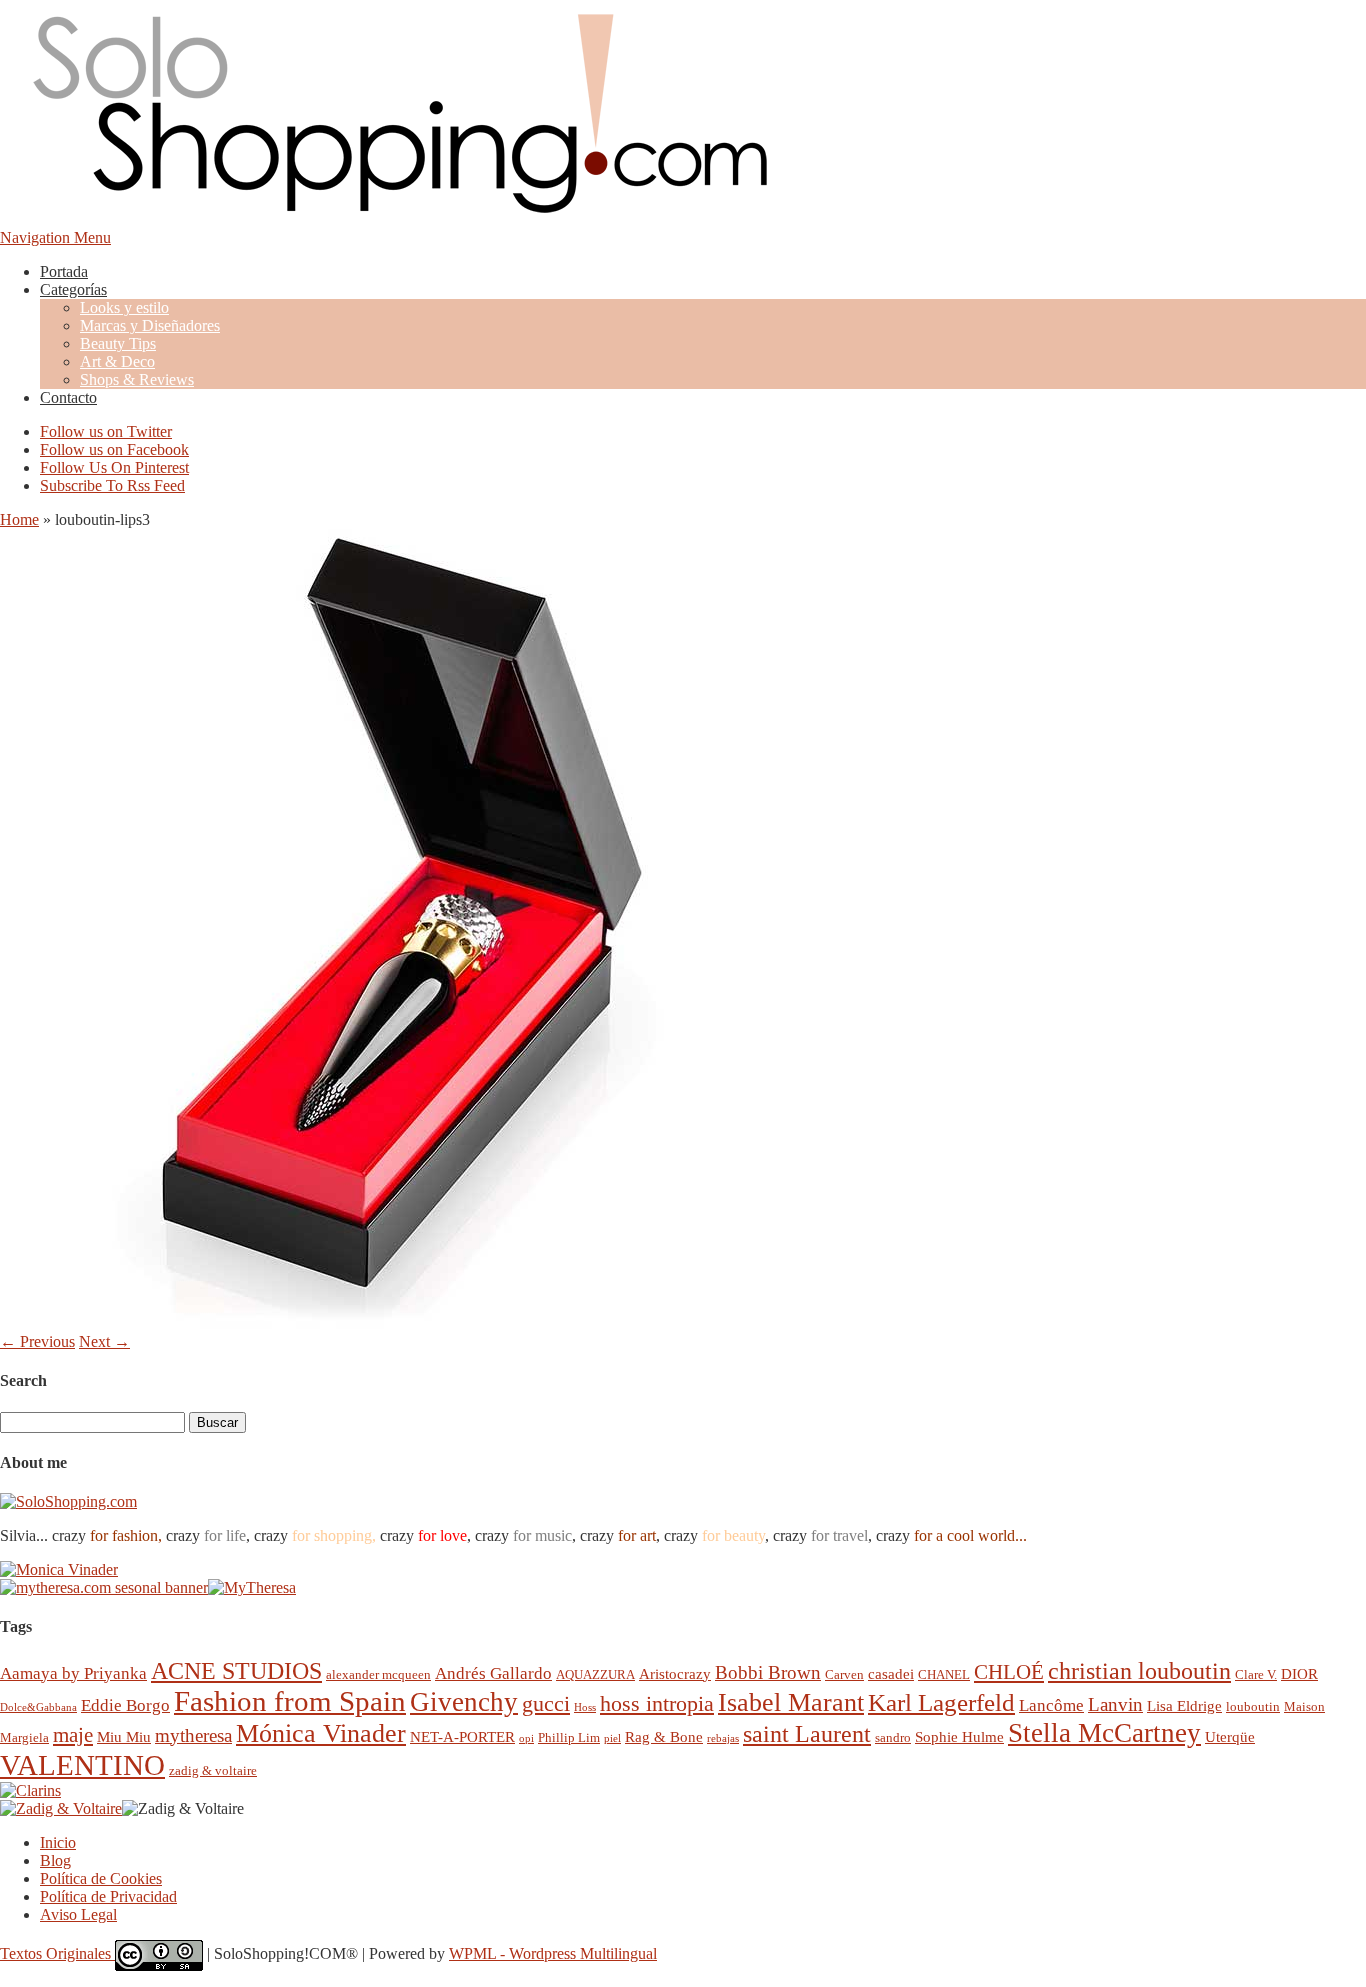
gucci (546, 1703)
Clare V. (1256, 1674)
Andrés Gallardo (493, 1673)
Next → (104, 1341)
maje (73, 1734)
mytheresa (193, 1735)
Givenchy (464, 1702)
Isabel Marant (791, 1702)
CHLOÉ (1009, 1671)
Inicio (58, 1842)
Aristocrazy (675, 1673)
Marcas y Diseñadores (150, 325)
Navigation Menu (55, 237)
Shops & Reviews (137, 379)
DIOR (1299, 1673)
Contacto (68, 397)
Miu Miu (124, 1736)
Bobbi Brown (768, 1672)
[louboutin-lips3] (400, 1323)
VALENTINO (82, 1765)
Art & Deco (117, 361)
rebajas (723, 1738)
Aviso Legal (78, 1914)
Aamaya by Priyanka (73, 1673)
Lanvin (1115, 1704)
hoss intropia (657, 1703)
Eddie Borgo (125, 1705)
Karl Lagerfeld (941, 1702)
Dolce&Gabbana (38, 1707)
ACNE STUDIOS (236, 1671)
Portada (64, 271)
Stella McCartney (1104, 1733)
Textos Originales (57, 1953)
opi (526, 1738)
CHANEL (944, 1674)
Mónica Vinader (321, 1733)
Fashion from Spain (290, 1701)
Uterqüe (1230, 1736)
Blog (55, 1860)
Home (19, 519)
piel (612, 1738)
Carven (844, 1674)
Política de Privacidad (108, 1896)
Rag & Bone (664, 1736)
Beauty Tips (118, 343)
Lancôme (1051, 1705)
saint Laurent (807, 1734)
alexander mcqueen (378, 1674)
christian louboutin (1139, 1671)
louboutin (1253, 1706)
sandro (893, 1737)
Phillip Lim (569, 1737)
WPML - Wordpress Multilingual (553, 1953)
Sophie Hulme (959, 1736)
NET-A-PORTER (462, 1736)
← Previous (37, 1341)
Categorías (73, 289)
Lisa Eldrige (1184, 1705)
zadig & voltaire (213, 1770)
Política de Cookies (101, 1878)
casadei (891, 1673)
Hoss (585, 1707)
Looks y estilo (124, 307)
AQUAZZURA (595, 1674)
